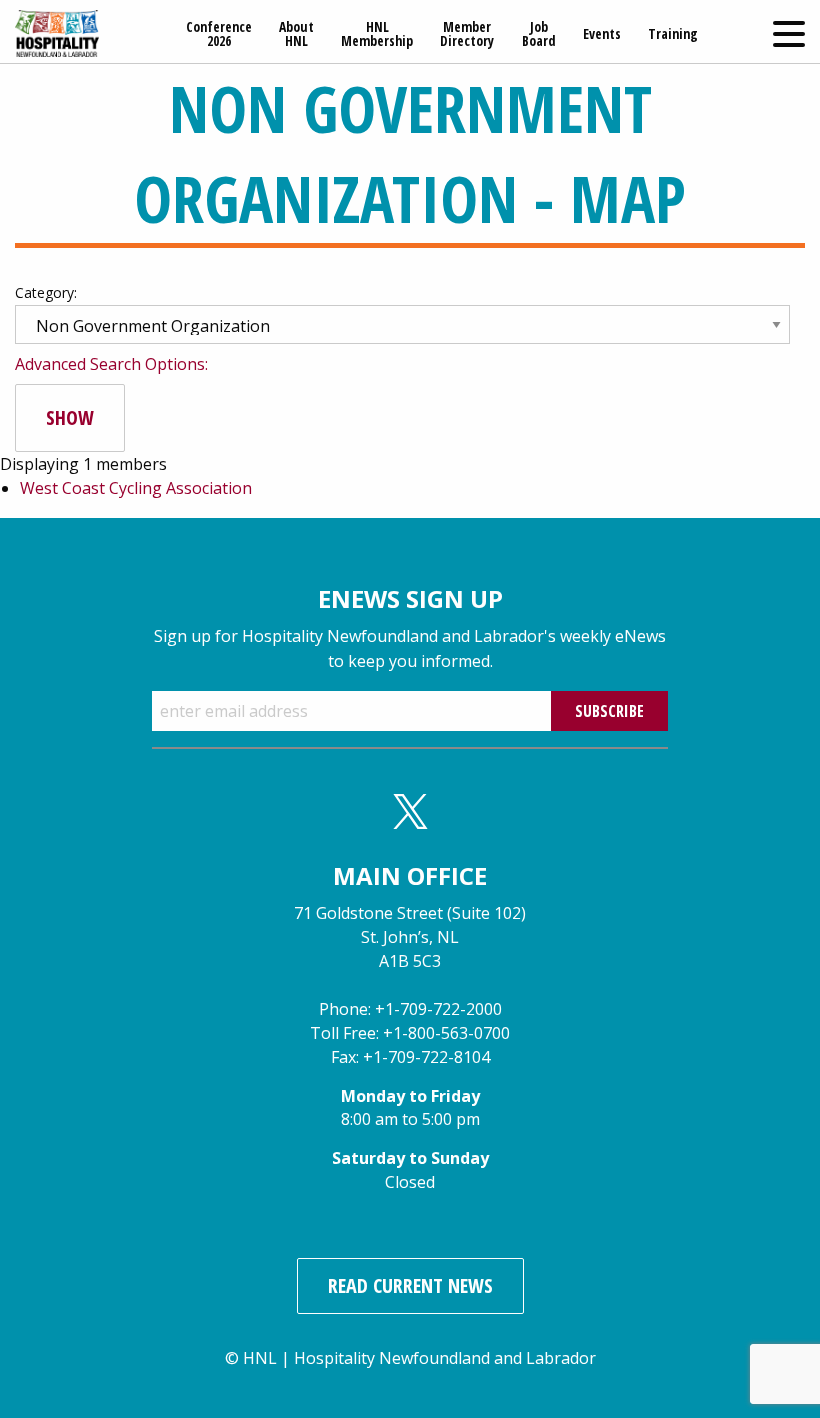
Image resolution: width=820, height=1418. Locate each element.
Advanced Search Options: (111, 364)
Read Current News (410, 1285)
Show (70, 417)
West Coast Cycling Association (136, 488)
